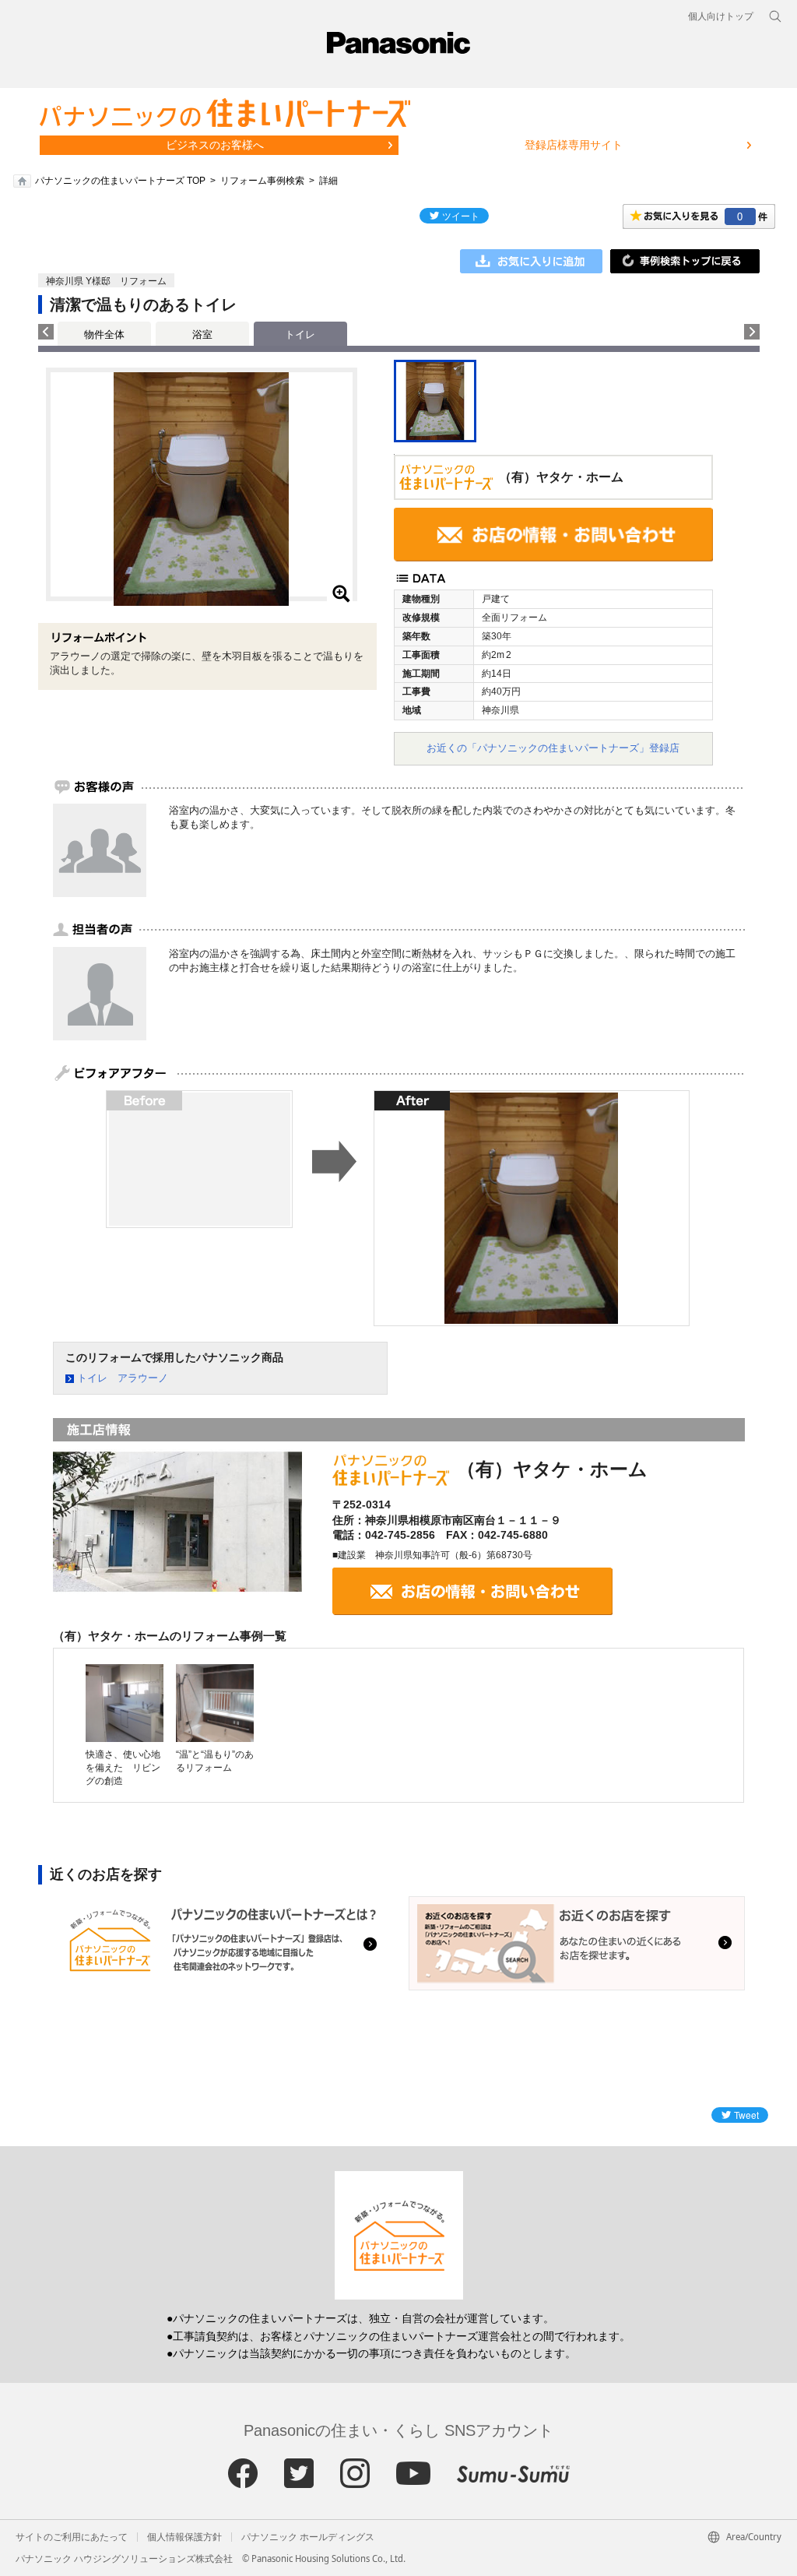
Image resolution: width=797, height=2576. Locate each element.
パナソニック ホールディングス (308, 2537)
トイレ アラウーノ (123, 1378)
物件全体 (104, 334)
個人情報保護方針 (184, 2537)
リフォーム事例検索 (262, 181)
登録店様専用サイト (574, 145)
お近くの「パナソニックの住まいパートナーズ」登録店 (553, 748)
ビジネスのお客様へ (215, 145)
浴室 (202, 334)
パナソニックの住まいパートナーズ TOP (120, 181)
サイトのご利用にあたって (72, 2537)
